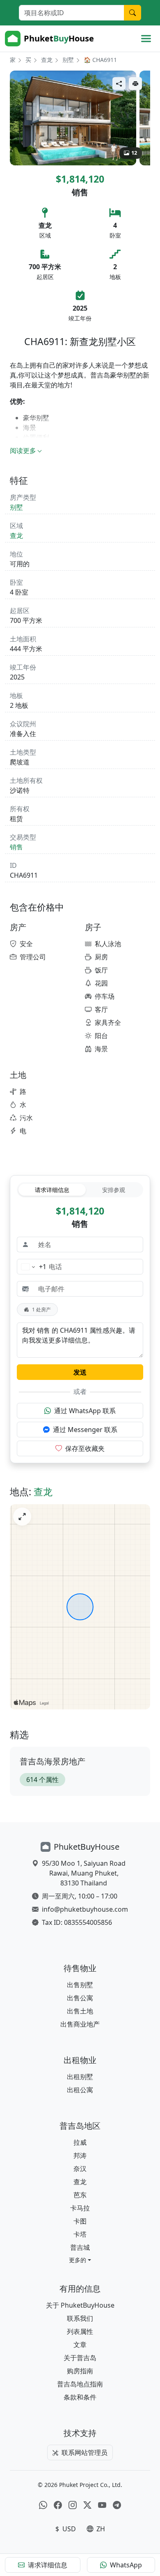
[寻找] (133, 13)
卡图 (80, 2221)
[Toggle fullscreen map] (22, 1517)
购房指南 (80, 2371)
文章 (80, 2345)
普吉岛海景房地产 (53, 1761)
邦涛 (80, 2155)
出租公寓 (80, 2090)
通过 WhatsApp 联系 (85, 1411)
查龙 (47, 60)
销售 (16, 847)
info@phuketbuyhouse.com (85, 1909)
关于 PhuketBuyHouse (80, 2305)
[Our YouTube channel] (102, 2505)
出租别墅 (80, 2077)
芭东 (80, 2195)
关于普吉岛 (80, 2358)
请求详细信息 (52, 1190)
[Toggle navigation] (146, 39)
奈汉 (80, 2169)
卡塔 (80, 2234)
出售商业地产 (80, 2024)
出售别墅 (80, 1985)
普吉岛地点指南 (80, 2384)
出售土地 (80, 2011)
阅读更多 (23, 451)
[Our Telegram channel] (117, 2505)
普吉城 (80, 2247)
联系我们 (80, 2318)
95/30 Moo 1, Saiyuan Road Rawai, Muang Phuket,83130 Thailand (84, 1873)
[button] (80, 2260)
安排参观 (114, 1190)
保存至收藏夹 (85, 1448)
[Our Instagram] (73, 2505)
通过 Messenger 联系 (85, 1430)
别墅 (68, 60)
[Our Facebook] (58, 2505)
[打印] (135, 84)
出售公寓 (80, 1998)
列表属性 (80, 2331)
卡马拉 (80, 2208)
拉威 (80, 2142)
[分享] (119, 84)
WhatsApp (126, 2565)
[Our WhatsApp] (43, 2505)
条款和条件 (80, 2397)
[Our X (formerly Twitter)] (87, 2505)
